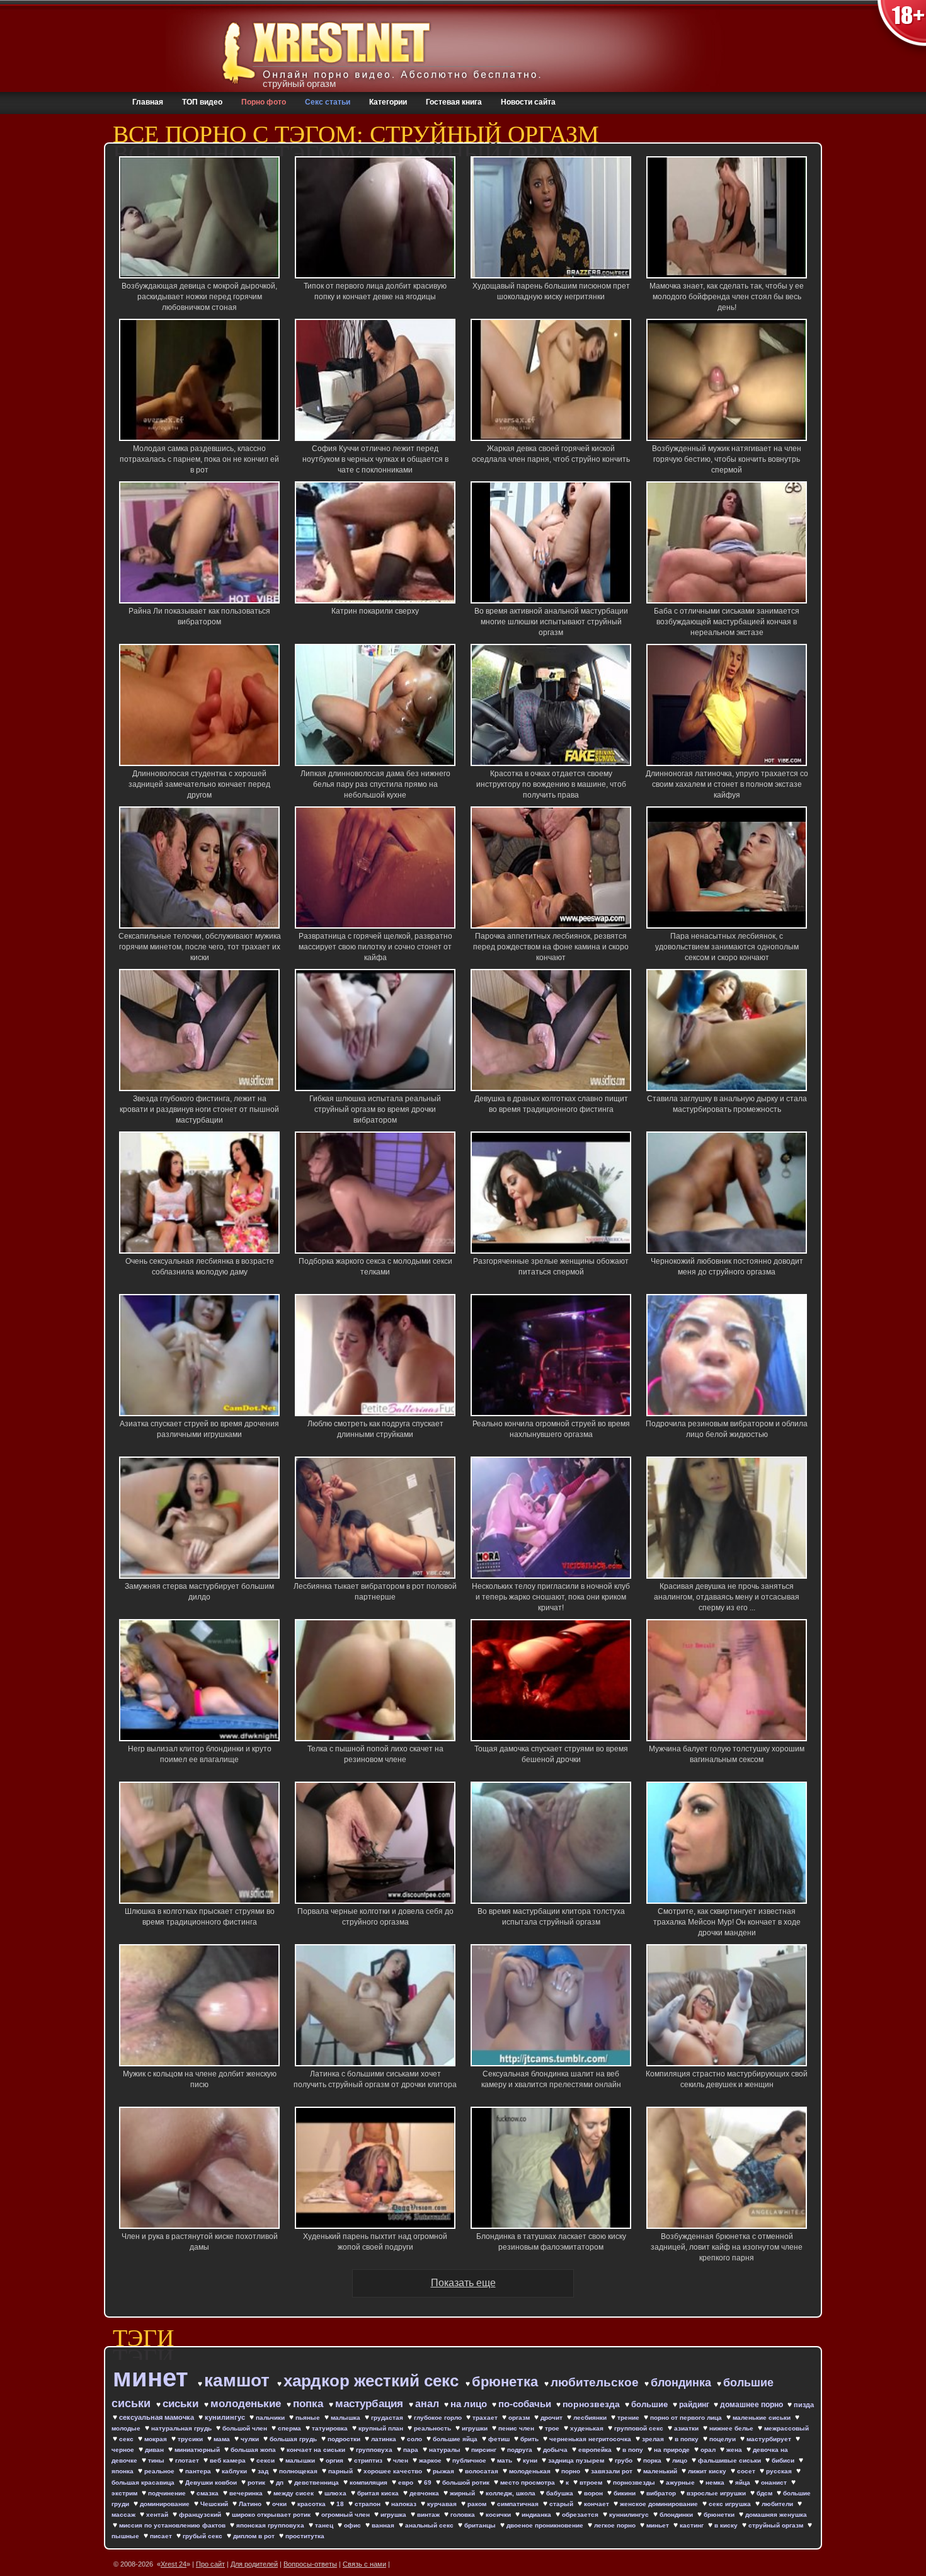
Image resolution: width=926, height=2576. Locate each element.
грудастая (388, 2418)
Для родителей (254, 2564)
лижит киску (708, 2471)
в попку (688, 2439)
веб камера (229, 2460)
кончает (597, 2504)
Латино (251, 2504)
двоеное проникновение (546, 2525)
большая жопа (254, 2450)
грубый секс (203, 2536)
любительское (596, 2382)
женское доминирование (660, 2504)
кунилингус (226, 2417)
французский (201, 2515)
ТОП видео (202, 102)
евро (407, 2482)
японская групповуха (271, 2525)
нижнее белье (732, 2428)
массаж (124, 2515)
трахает (486, 2418)
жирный (463, 2493)
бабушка (561, 2493)
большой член (246, 2428)
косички (499, 2515)
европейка (596, 2450)
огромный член (346, 2515)
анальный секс (430, 2525)
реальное (160, 2471)
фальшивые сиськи (730, 2460)
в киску (727, 2525)
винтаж (429, 2515)
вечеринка (247, 2493)
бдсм (765, 2493)
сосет (747, 2471)
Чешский (215, 2504)
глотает (188, 2460)
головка (464, 2515)
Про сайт (210, 2564)
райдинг (695, 2405)
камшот (239, 2380)
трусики (191, 2439)
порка (653, 2460)
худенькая (588, 2428)
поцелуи (723, 2439)
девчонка (425, 2493)
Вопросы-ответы (310, 2564)
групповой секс (640, 2428)
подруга (521, 2450)
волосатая (483, 2471)
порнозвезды (635, 2482)
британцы (481, 2525)
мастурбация (371, 2404)
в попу (634, 2450)
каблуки (235, 2471)
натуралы (446, 2450)
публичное (470, 2460)
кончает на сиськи (317, 2450)
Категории (388, 102)
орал (709, 2450)
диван (155, 2450)
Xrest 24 (174, 2564)
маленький (661, 2471)
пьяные (309, 2418)
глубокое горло (439, 2418)
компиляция (369, 2482)
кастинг (693, 2525)
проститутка (305, 2536)
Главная (148, 102)
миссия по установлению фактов (173, 2525)
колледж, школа (512, 2493)
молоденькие (247, 2404)
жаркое (431, 2460)
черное (124, 2450)
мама (223, 2439)
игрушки (476, 2428)
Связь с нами (364, 2564)
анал (428, 2404)
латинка (385, 2439)
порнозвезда (592, 2404)
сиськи (182, 2404)
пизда (804, 2405)
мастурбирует (770, 2439)
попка (310, 2404)
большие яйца (456, 2439)
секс (127, 2439)
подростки (345, 2439)
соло (415, 2439)
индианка (537, 2515)
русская (780, 2471)
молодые (127, 2428)
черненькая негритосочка (591, 2439)
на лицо (470, 2404)
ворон (594, 2493)
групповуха (375, 2450)
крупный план (382, 2428)
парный (341, 2471)
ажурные (681, 2482)
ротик (257, 2482)
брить (530, 2439)
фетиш (500, 2439)
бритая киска (379, 2493)
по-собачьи (526, 2404)
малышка (346, 2418)
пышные (126, 2536)
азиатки (687, 2428)
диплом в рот (255, 2536)
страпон (369, 2504)
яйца (744, 2482)
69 (429, 2482)
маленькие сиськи (763, 2418)
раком (478, 2504)
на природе (673, 2450)
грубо (625, 2460)
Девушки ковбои (212, 2482)
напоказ (405, 2504)
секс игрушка (731, 2504)
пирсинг (485, 2450)
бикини (626, 2493)
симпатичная (519, 2504)
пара (412, 2450)
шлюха (336, 2493)
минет (154, 2378)
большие (651, 2404)
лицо (681, 2460)
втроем (592, 2482)
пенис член (517, 2428)
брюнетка (507, 2382)
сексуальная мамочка (157, 2417)
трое (553, 2428)
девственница (317, 2482)
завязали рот (613, 2471)
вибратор (662, 2493)
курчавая (443, 2504)
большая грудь (294, 2439)
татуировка (331, 2428)
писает (162, 2536)
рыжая (444, 2471)
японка (123, 2471)
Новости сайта (528, 102)
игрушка (394, 2515)
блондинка (683, 2383)
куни (531, 2460)
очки (280, 2504)
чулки (251, 2439)
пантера (199, 2471)
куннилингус (630, 2515)
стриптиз (369, 2460)
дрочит (552, 2418)
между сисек (294, 2493)
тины (157, 2460)
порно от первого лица (687, 2418)
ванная (384, 2525)
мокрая (157, 2439)
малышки (301, 2460)
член (402, 2460)
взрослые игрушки (717, 2493)
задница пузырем (577, 2460)
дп (281, 2482)
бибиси (784, 2460)
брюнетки (720, 2515)
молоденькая (531, 2471)
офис (353, 2525)
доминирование (166, 2504)
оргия (335, 2460)
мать (506, 2460)
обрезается (581, 2515)
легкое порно (616, 2525)
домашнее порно (752, 2405)
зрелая (654, 2439)
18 (341, 2504)
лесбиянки (591, 2418)
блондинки (677, 2515)
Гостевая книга (454, 102)
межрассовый (786, 2428)
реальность (433, 2428)
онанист (775, 2482)
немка (716, 2482)
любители (778, 2504)
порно (572, 2471)
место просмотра (529, 2482)
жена (735, 2450)
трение (629, 2418)
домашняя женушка (776, 2515)
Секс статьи (328, 102)
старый (562, 2504)
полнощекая (299, 2471)
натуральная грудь (182, 2428)
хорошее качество (394, 2471)
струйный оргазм (777, 2525)
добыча (556, 2450)
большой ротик (467, 2482)
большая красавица (144, 2482)
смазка (209, 2493)
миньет (659, 2525)
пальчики (271, 2418)
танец (325, 2525)
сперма (290, 2428)
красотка (312, 2504)
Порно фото (264, 102)
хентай (158, 2515)
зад (264, 2471)
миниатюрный (198, 2450)
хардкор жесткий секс (373, 2381)
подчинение (168, 2493)
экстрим (125, 2493)
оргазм (520, 2418)
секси (266, 2460)
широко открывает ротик (272, 2515)
